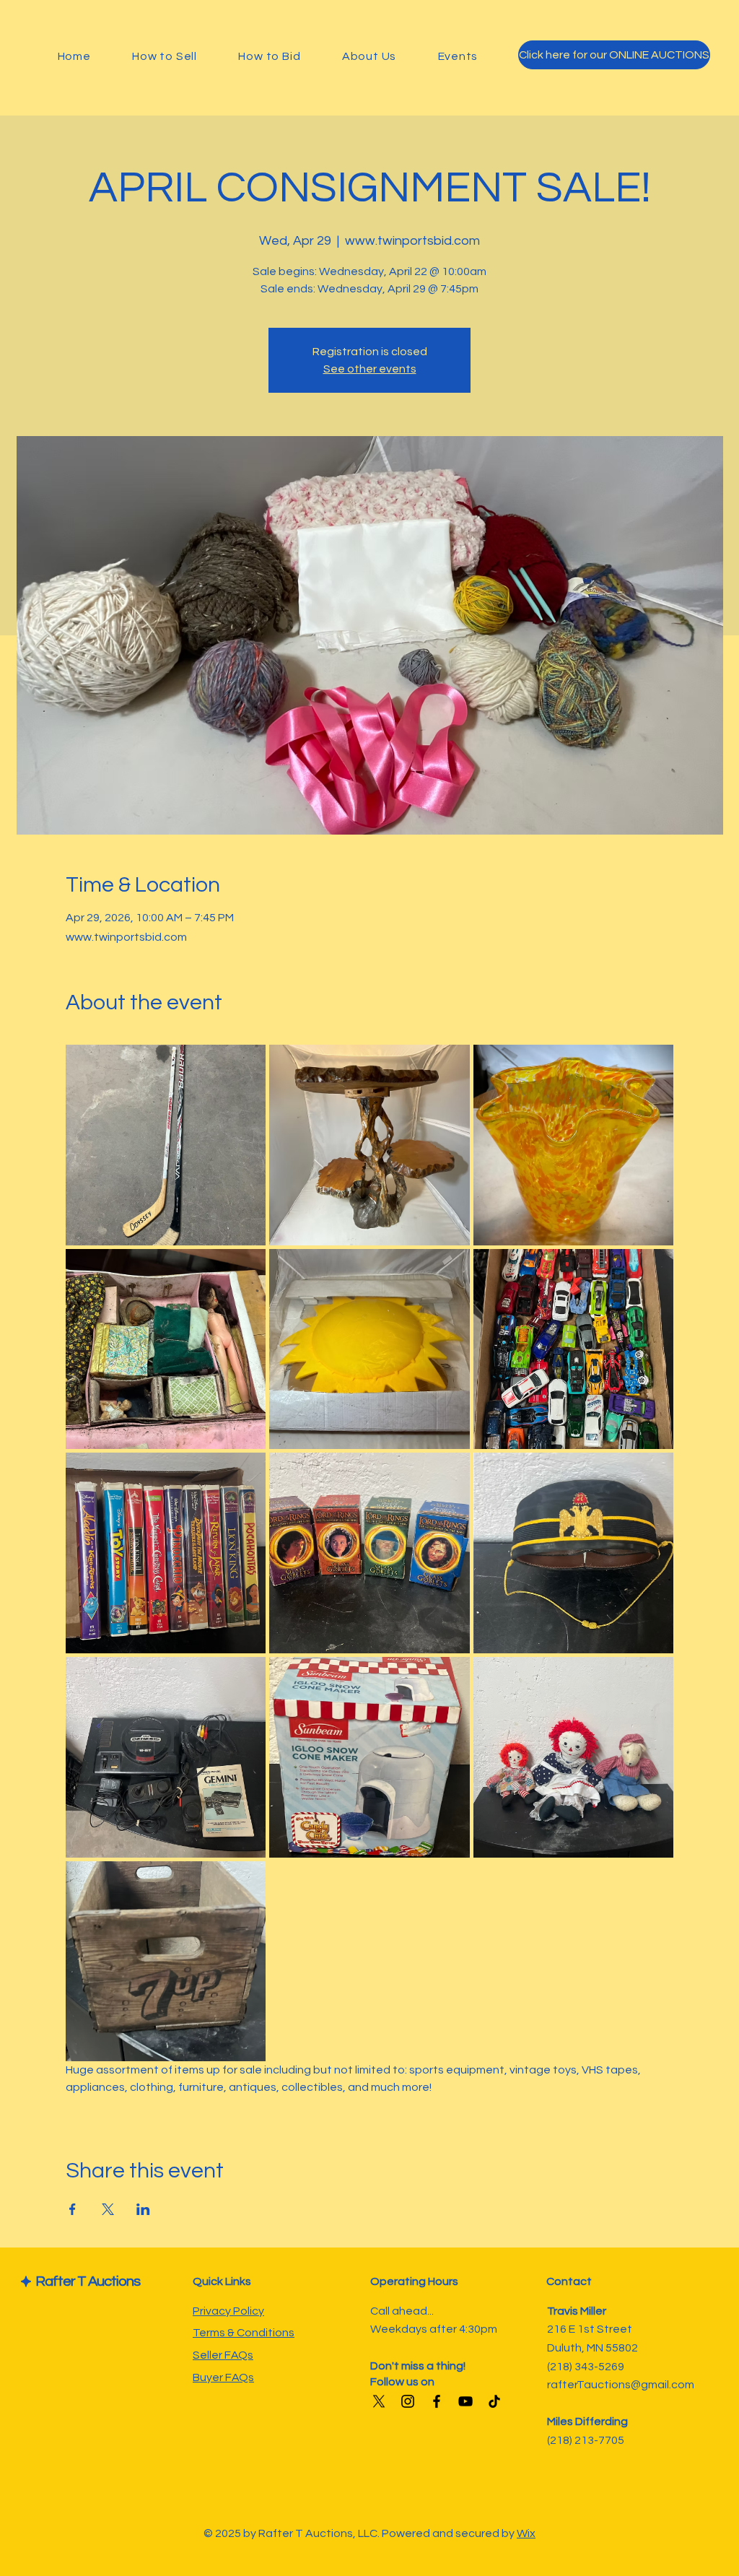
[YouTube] (465, 2401)
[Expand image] (166, 1145)
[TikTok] (494, 2401)
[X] (379, 2401)
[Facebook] (437, 2401)
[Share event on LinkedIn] (143, 2209)
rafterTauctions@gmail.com (621, 2385)
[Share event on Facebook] (73, 2209)
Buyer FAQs (223, 2377)
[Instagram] (408, 2401)
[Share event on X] (108, 2209)
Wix (526, 2533)
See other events (370, 369)
